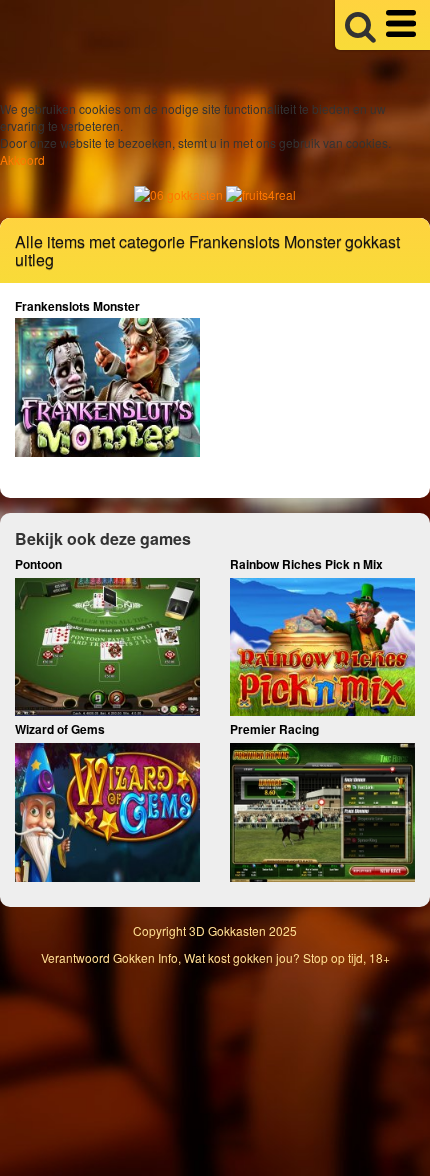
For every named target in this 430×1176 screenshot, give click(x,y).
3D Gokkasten (227, 930)
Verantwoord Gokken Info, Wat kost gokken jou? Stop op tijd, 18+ (215, 957)
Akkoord (22, 159)
